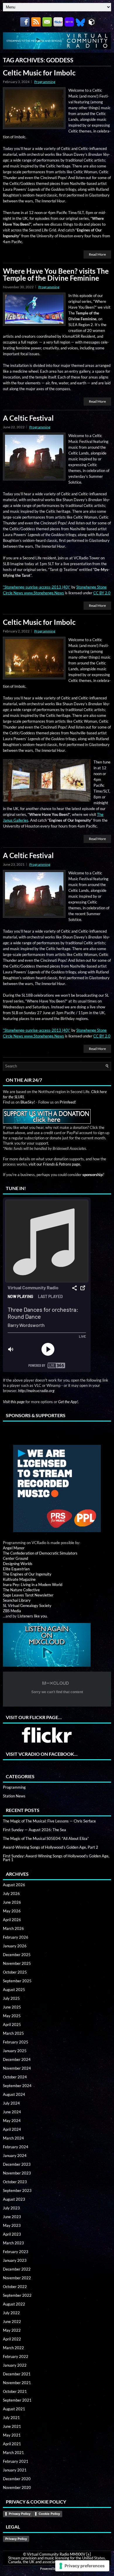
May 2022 (12, 2330)
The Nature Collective (21, 1590)
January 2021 (15, 2470)
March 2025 (13, 2033)
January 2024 (15, 2156)
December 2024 (17, 2059)
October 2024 (15, 2077)
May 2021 (12, 2435)
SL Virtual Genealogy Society (27, 1606)
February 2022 (16, 2356)
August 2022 (14, 2304)
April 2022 (12, 2339)
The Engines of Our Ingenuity (27, 1574)
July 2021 (11, 2418)
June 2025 (12, 2007)
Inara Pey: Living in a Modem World (33, 1585)
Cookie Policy (49, 2514)
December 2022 (17, 2269)
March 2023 (13, 2243)
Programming (45, 82)
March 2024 (13, 2138)
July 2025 (11, 1998)
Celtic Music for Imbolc (39, 73)
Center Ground (15, 1558)
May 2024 (12, 2121)
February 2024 (16, 2147)
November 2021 (17, 2383)
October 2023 (15, 2182)
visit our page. (55, 1164)
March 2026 (13, 1928)
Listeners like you (32, 1616)
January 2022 (15, 2365)
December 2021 (17, 2374)
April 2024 (12, 2129)
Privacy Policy (20, 2514)
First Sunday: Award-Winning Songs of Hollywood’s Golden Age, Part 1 (56, 1858)
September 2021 (17, 2400)
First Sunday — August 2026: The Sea (34, 1830)
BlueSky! (28, 1102)
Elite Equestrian (16, 1569)
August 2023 (14, 2199)
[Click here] (57, 1489)
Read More (97, 254)
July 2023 (11, 2208)
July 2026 (11, 1893)
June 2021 (12, 2426)
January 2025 (15, 2051)
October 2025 (15, 1972)
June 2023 (12, 2217)
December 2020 (17, 2479)
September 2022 (17, 2295)
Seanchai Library (17, 1600)
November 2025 (17, 1963)
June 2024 (12, 2112)
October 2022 (15, 2287)
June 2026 (12, 1902)
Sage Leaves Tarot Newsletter (28, 1595)
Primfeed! (68, 1102)
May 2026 (12, 1911)
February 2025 (16, 2042)
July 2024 (11, 2103)
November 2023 (17, 2173)
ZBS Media (12, 1611)
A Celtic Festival (28, 418)
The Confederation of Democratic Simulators (40, 1553)
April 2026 (12, 1920)
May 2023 (12, 2225)
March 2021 (13, 2453)
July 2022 (11, 2313)
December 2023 (17, 2164)
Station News (14, 1796)
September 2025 (17, 1981)
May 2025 (12, 2016)
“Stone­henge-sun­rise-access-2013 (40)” (37, 587)
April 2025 (12, 2025)
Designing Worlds (18, 1564)
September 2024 (17, 2086)
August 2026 (14, 1885)
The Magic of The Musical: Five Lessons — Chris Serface (49, 1821)
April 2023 (12, 2234)
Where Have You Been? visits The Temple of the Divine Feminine (56, 274)
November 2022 (17, 2278)
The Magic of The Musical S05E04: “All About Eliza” (46, 1838)
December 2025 (17, 1955)
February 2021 (16, 2461)
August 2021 (14, 2409)
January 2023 (15, 2260)
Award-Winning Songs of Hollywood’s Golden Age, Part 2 (51, 1847)
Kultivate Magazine (19, 1579)
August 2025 (14, 1990)
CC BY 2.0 (102, 593)
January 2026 (15, 1946)
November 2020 (17, 2487)
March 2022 (13, 2348)
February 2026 (16, 1937)
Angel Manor (14, 1548)
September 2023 (17, 2190)
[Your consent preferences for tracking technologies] (82, 2566)
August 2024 (14, 2094)
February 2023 (16, 2252)
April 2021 (12, 2444)
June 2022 (12, 2322)
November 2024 (17, 2068)
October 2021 (15, 2391)
